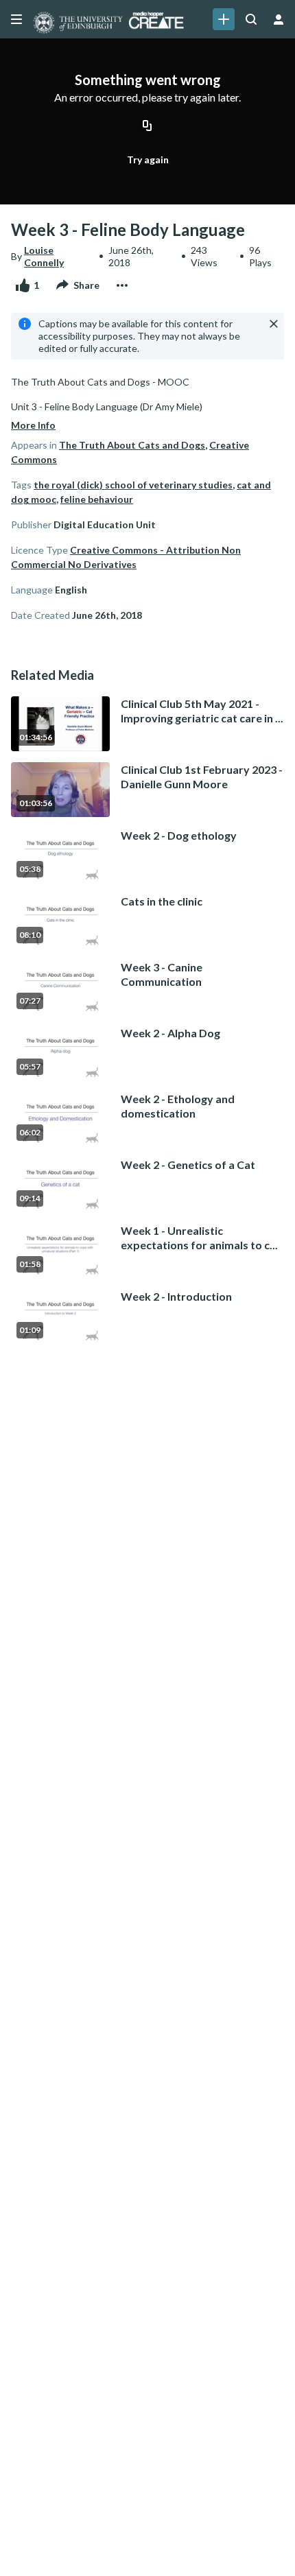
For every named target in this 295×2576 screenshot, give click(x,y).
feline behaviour (97, 499)
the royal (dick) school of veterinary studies (133, 485)
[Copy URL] (147, 127)
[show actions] (122, 285)
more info (33, 425)
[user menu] (279, 19)
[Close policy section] (274, 324)
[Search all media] (251, 19)
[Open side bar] (16, 19)
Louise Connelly (44, 256)
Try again (148, 159)
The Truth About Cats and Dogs (132, 445)
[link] (224, 19)
